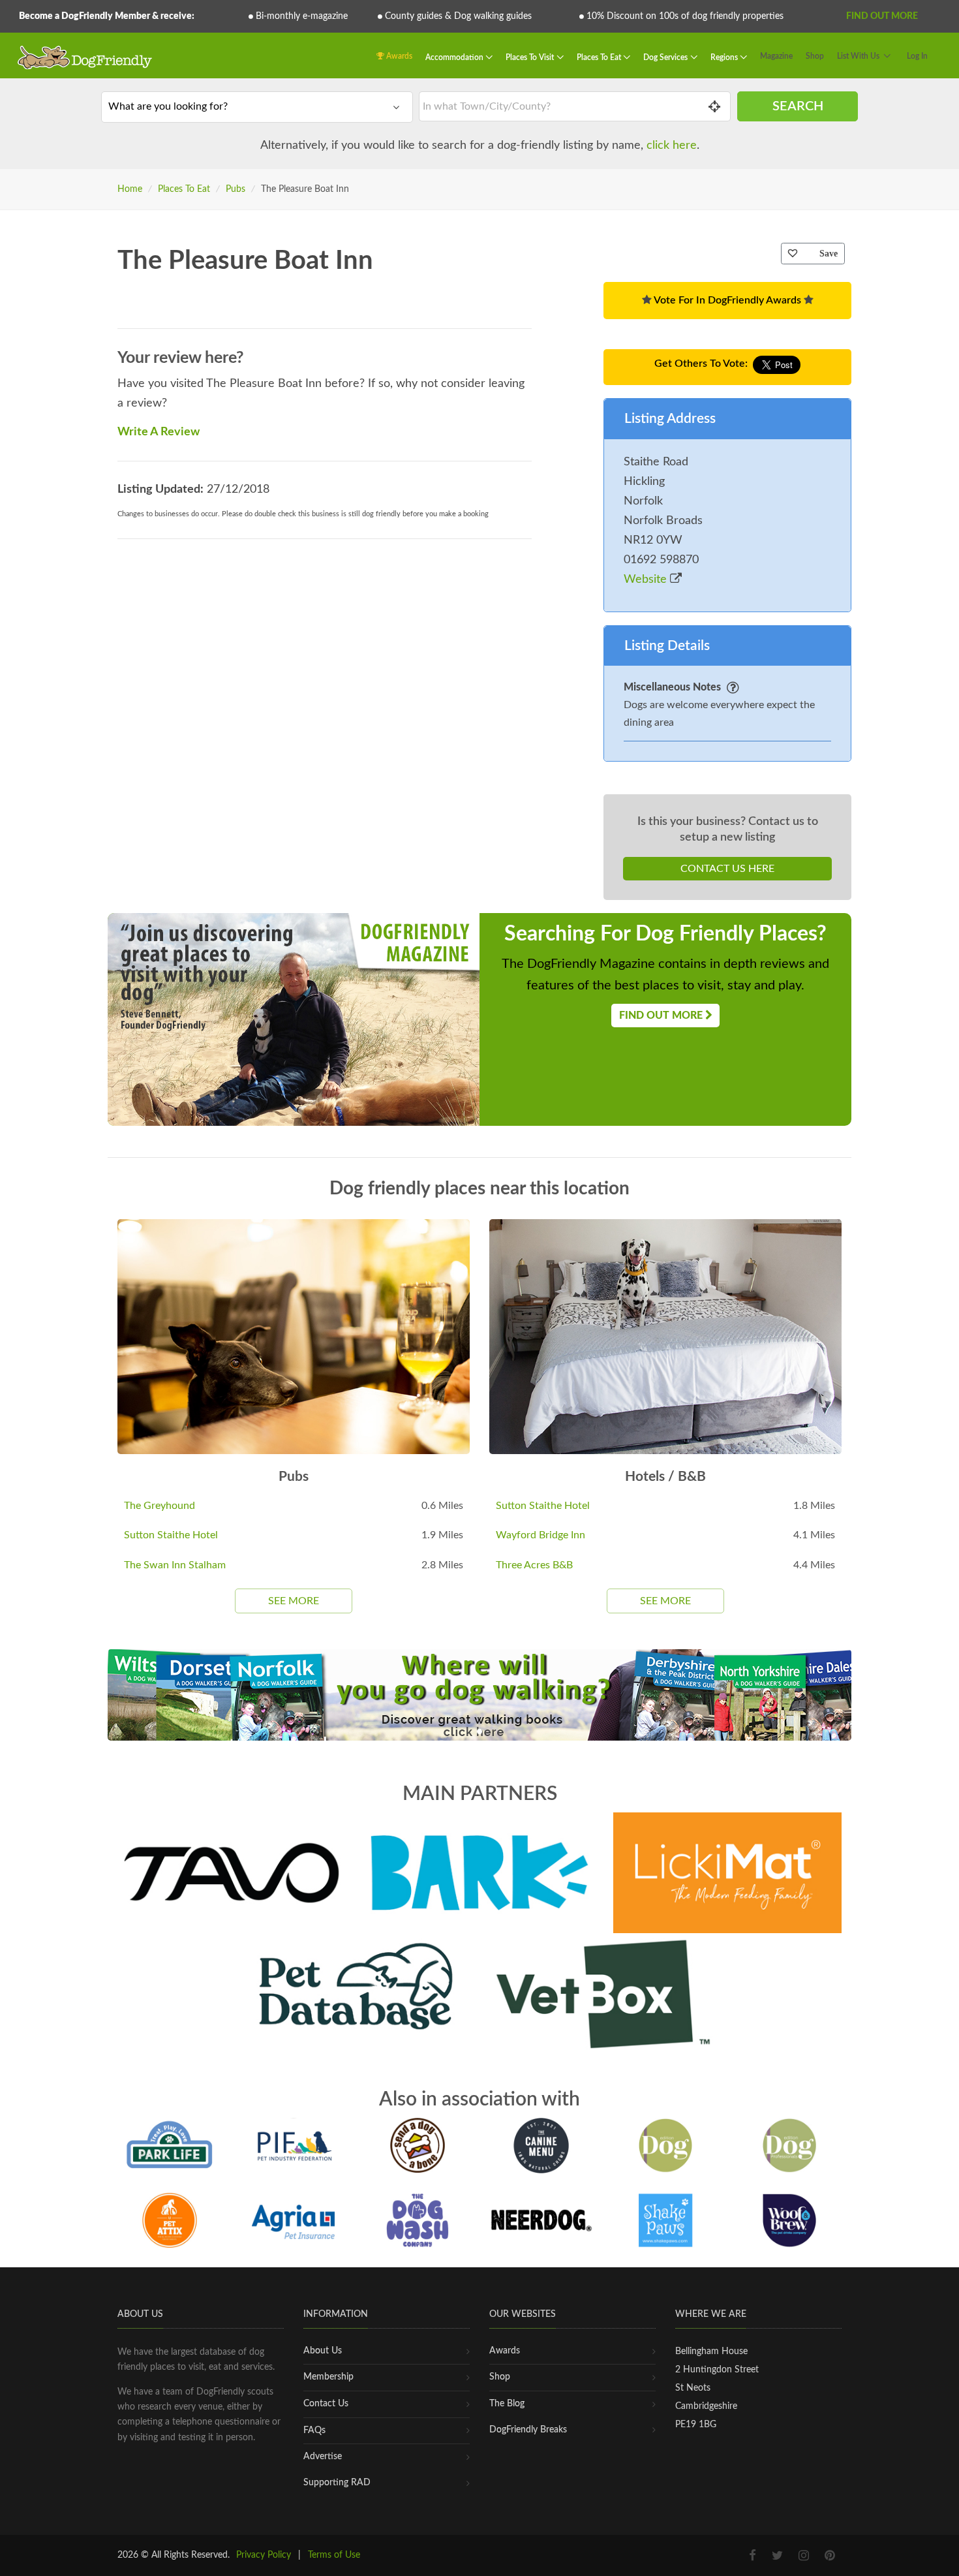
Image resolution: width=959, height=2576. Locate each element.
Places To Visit (531, 57)
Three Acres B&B (534, 1565)
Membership (328, 2377)
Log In (917, 56)
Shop (815, 56)
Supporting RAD (337, 2483)
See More (294, 1601)
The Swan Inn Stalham (175, 1565)
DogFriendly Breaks (528, 2430)
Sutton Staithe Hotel (171, 1535)
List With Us (858, 56)
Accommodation (455, 57)
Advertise (323, 2457)
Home (130, 189)
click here (672, 146)
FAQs (314, 2430)
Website (647, 580)
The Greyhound (160, 1506)
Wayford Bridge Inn (540, 1535)
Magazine (776, 56)
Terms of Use (334, 2555)
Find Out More (882, 16)
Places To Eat (600, 57)
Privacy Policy (264, 2555)
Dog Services (666, 57)
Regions (725, 57)
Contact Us (326, 2404)
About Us (323, 2351)
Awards (398, 56)
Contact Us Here (727, 869)
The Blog (507, 2404)
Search (798, 106)
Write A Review (159, 432)
